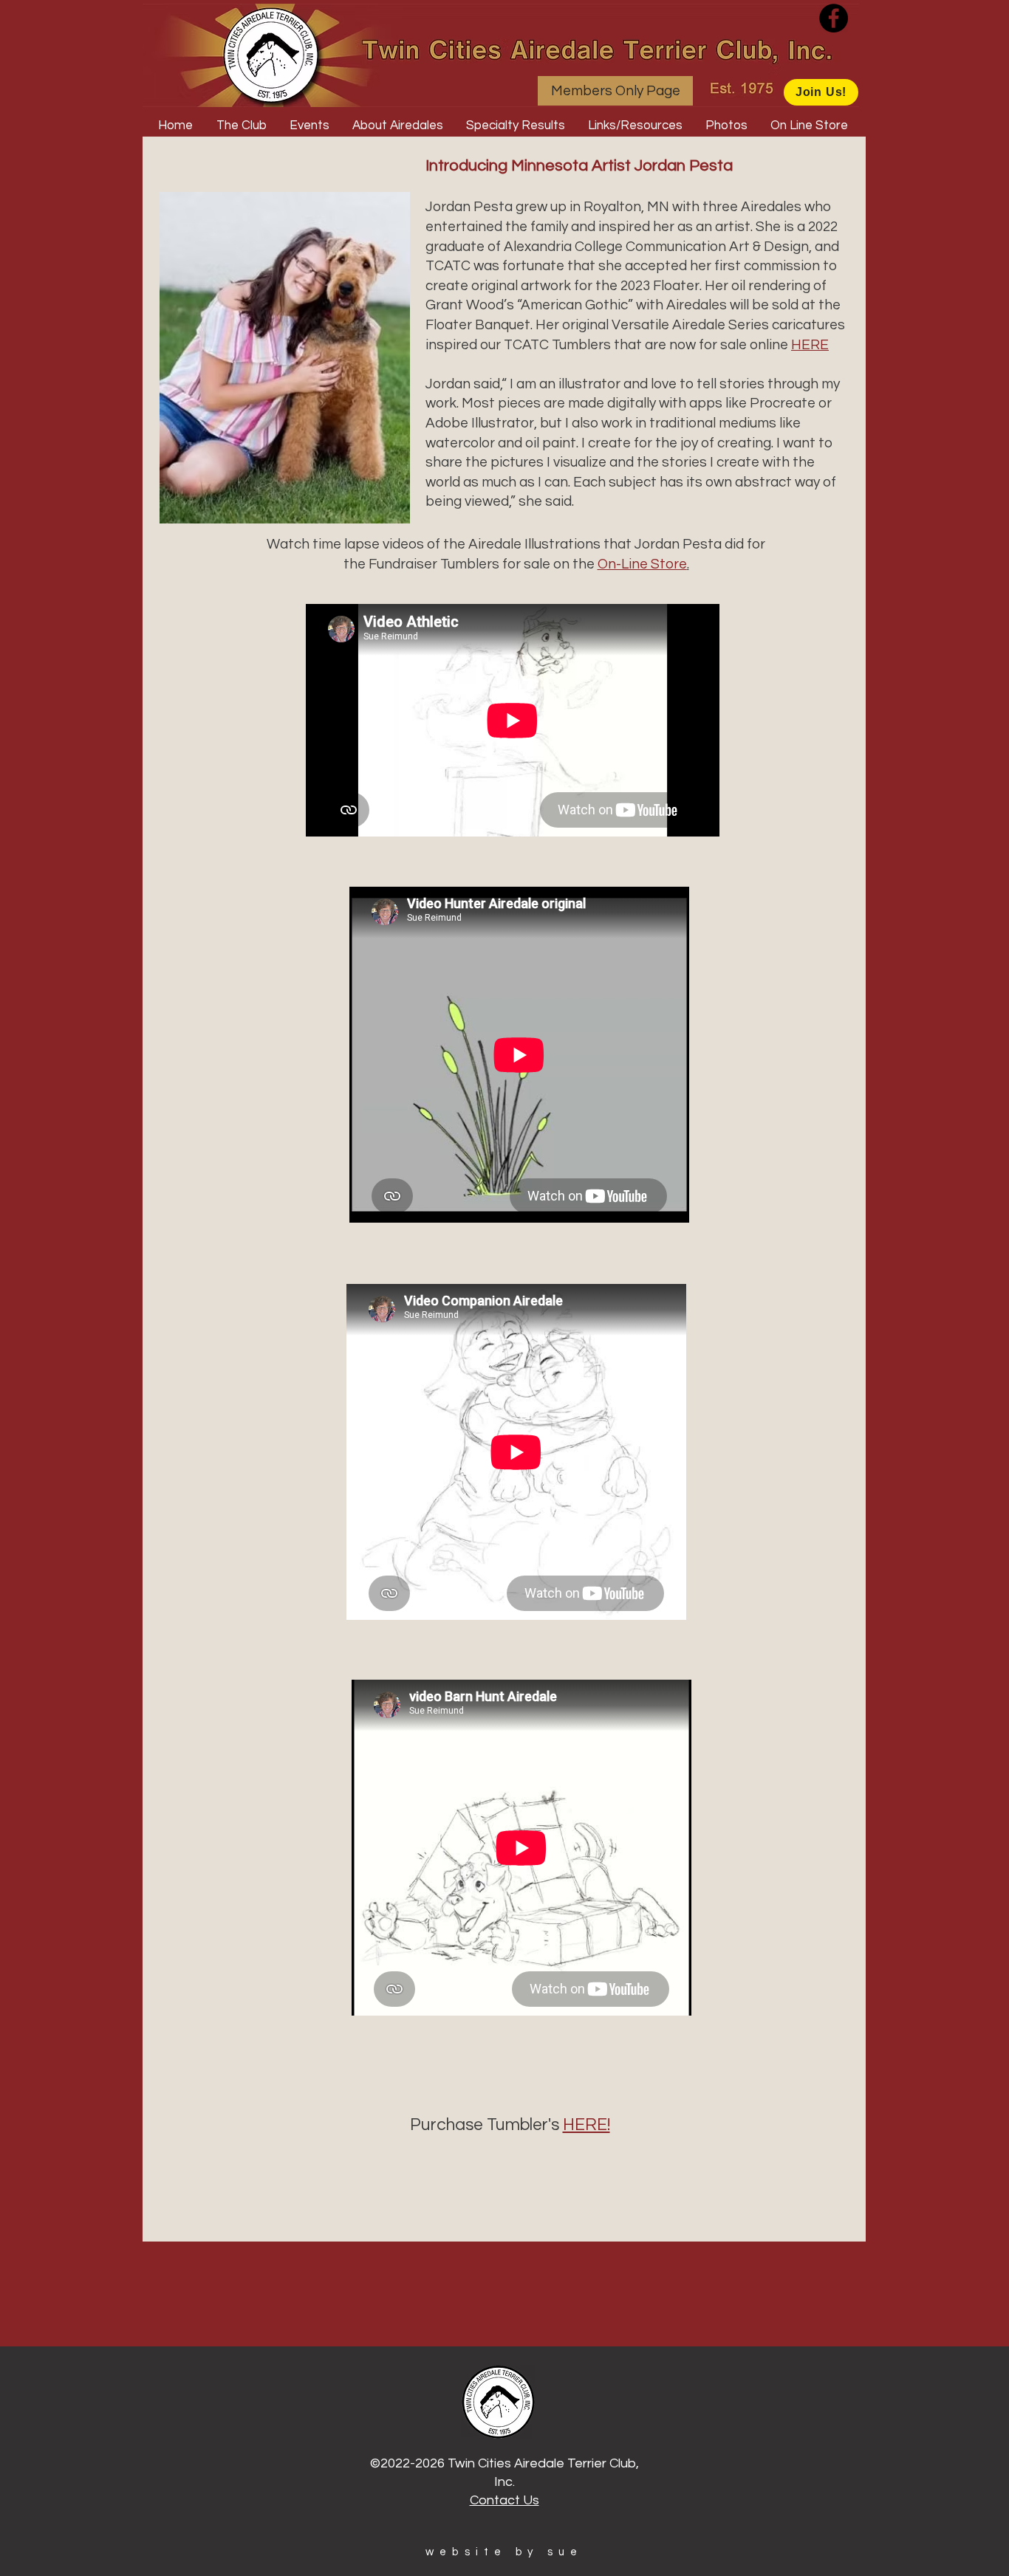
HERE (810, 345)
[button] (242, 126)
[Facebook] (834, 18)
